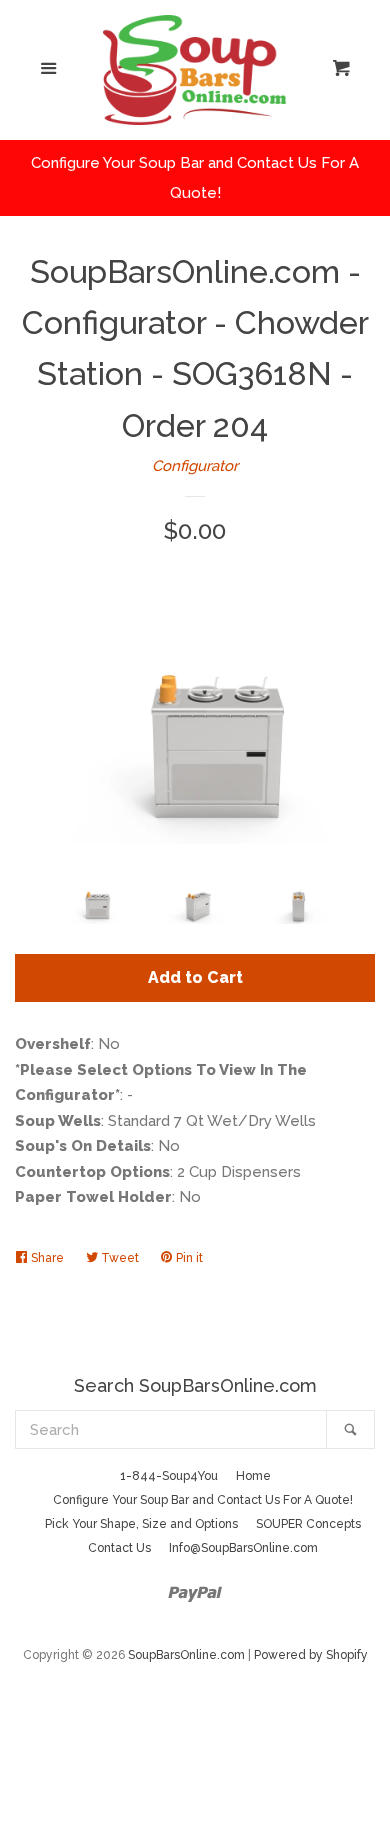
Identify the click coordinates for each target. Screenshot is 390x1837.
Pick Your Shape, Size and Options (141, 1524)
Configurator (195, 466)
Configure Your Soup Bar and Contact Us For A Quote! (203, 1500)
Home (253, 1476)
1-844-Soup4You (169, 1476)
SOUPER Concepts (308, 1524)
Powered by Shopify (311, 1655)
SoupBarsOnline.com (186, 1655)
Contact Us (119, 1548)
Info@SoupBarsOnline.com (243, 1548)
